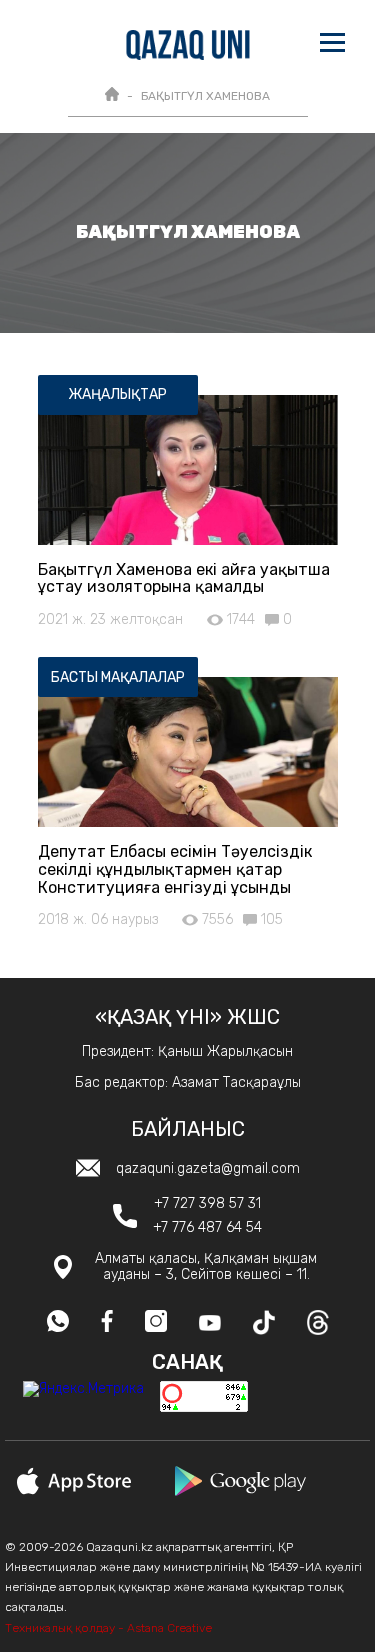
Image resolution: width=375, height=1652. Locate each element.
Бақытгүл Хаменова (205, 96)
